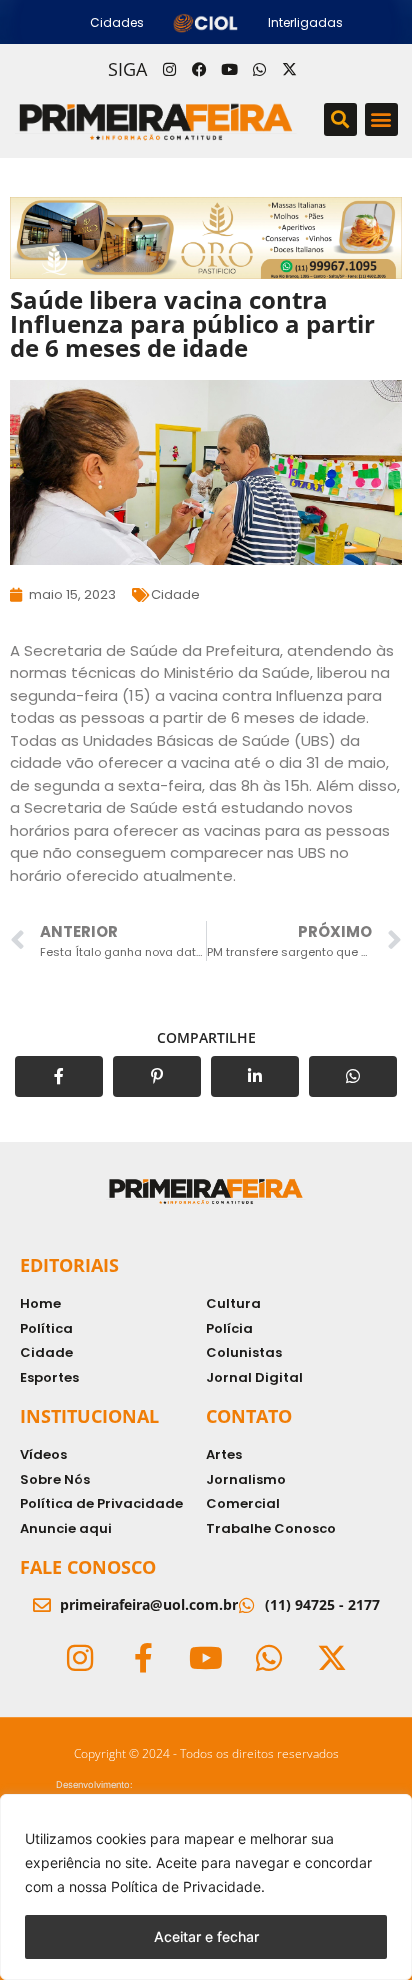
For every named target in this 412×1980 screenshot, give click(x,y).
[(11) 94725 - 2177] (247, 1605)
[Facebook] (199, 69)
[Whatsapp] (259, 69)
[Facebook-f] (143, 1658)
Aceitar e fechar (206, 1936)
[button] (340, 119)
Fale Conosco (88, 1567)
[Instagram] (169, 69)
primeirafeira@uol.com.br (149, 1604)
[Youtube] (229, 69)
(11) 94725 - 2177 (322, 1604)
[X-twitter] (289, 69)
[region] (206, 1887)
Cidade (175, 594)
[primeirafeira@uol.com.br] (42, 1605)
